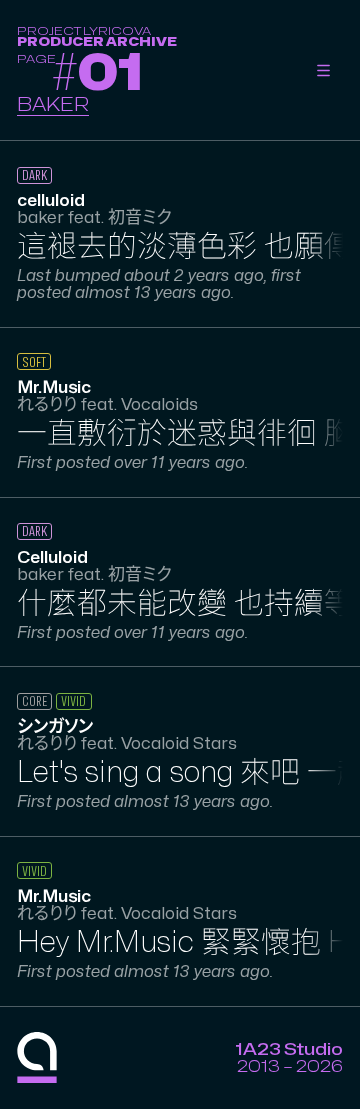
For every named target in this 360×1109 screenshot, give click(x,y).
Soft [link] (34, 362)
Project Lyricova (84, 31)
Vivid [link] (73, 701)
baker (53, 105)
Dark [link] (34, 175)
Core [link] (34, 701)
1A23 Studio (289, 1049)
